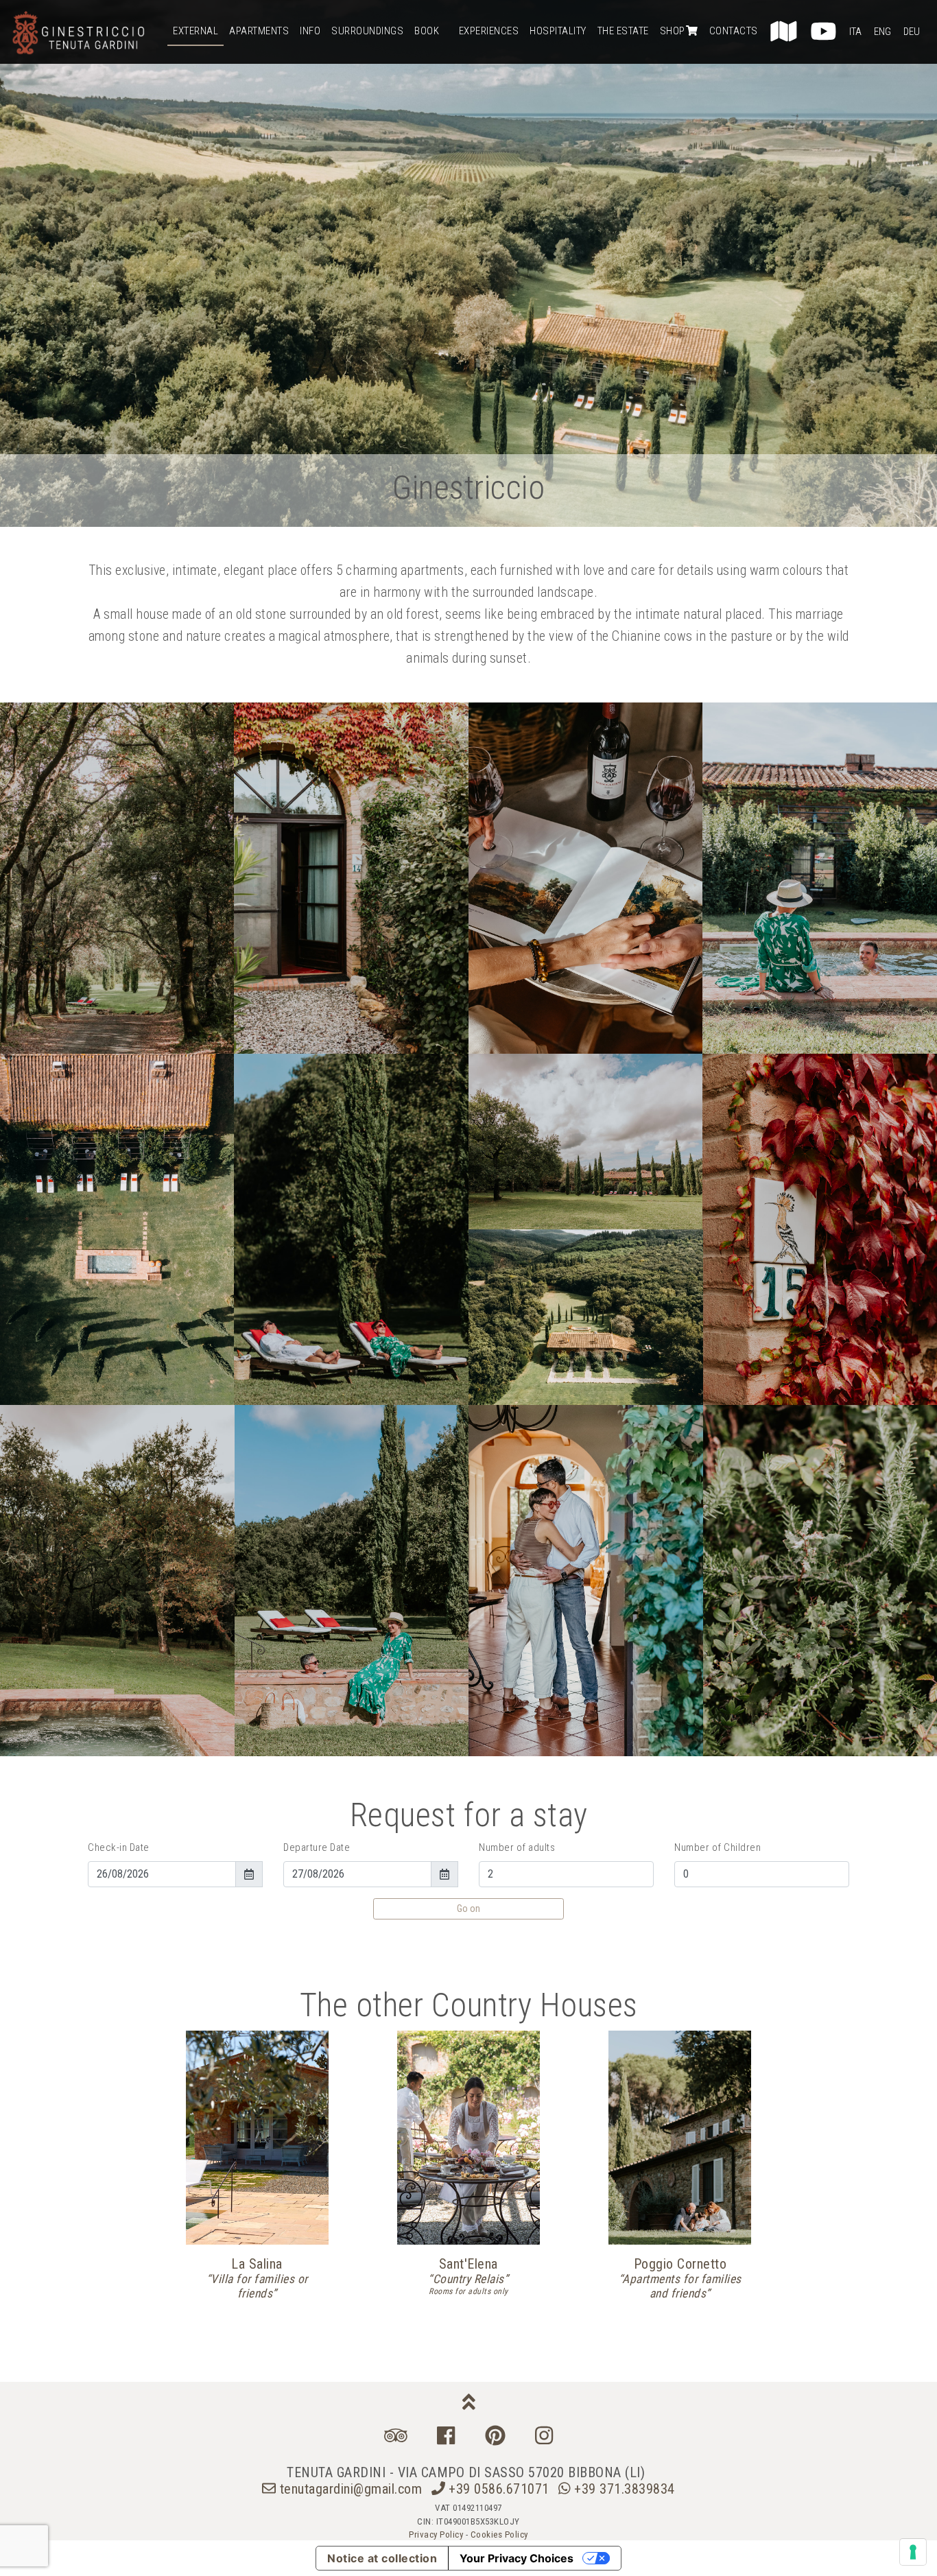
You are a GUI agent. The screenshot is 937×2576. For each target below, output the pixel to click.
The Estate (623, 31)
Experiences (489, 31)
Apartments (259, 31)
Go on (468, 1909)
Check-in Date (119, 1847)
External (195, 31)
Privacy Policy (436, 2534)
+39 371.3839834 (623, 2489)
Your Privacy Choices (517, 2558)
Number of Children (717, 1847)
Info (310, 31)
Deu (912, 32)
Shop (673, 31)
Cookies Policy (499, 2534)
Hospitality (558, 31)
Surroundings (367, 31)
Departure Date (317, 1847)
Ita (855, 32)
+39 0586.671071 (499, 2489)
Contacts (734, 31)
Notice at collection (382, 2558)
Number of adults (517, 1847)
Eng (882, 32)
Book (427, 31)
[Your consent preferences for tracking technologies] (913, 2552)
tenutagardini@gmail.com (351, 2489)
